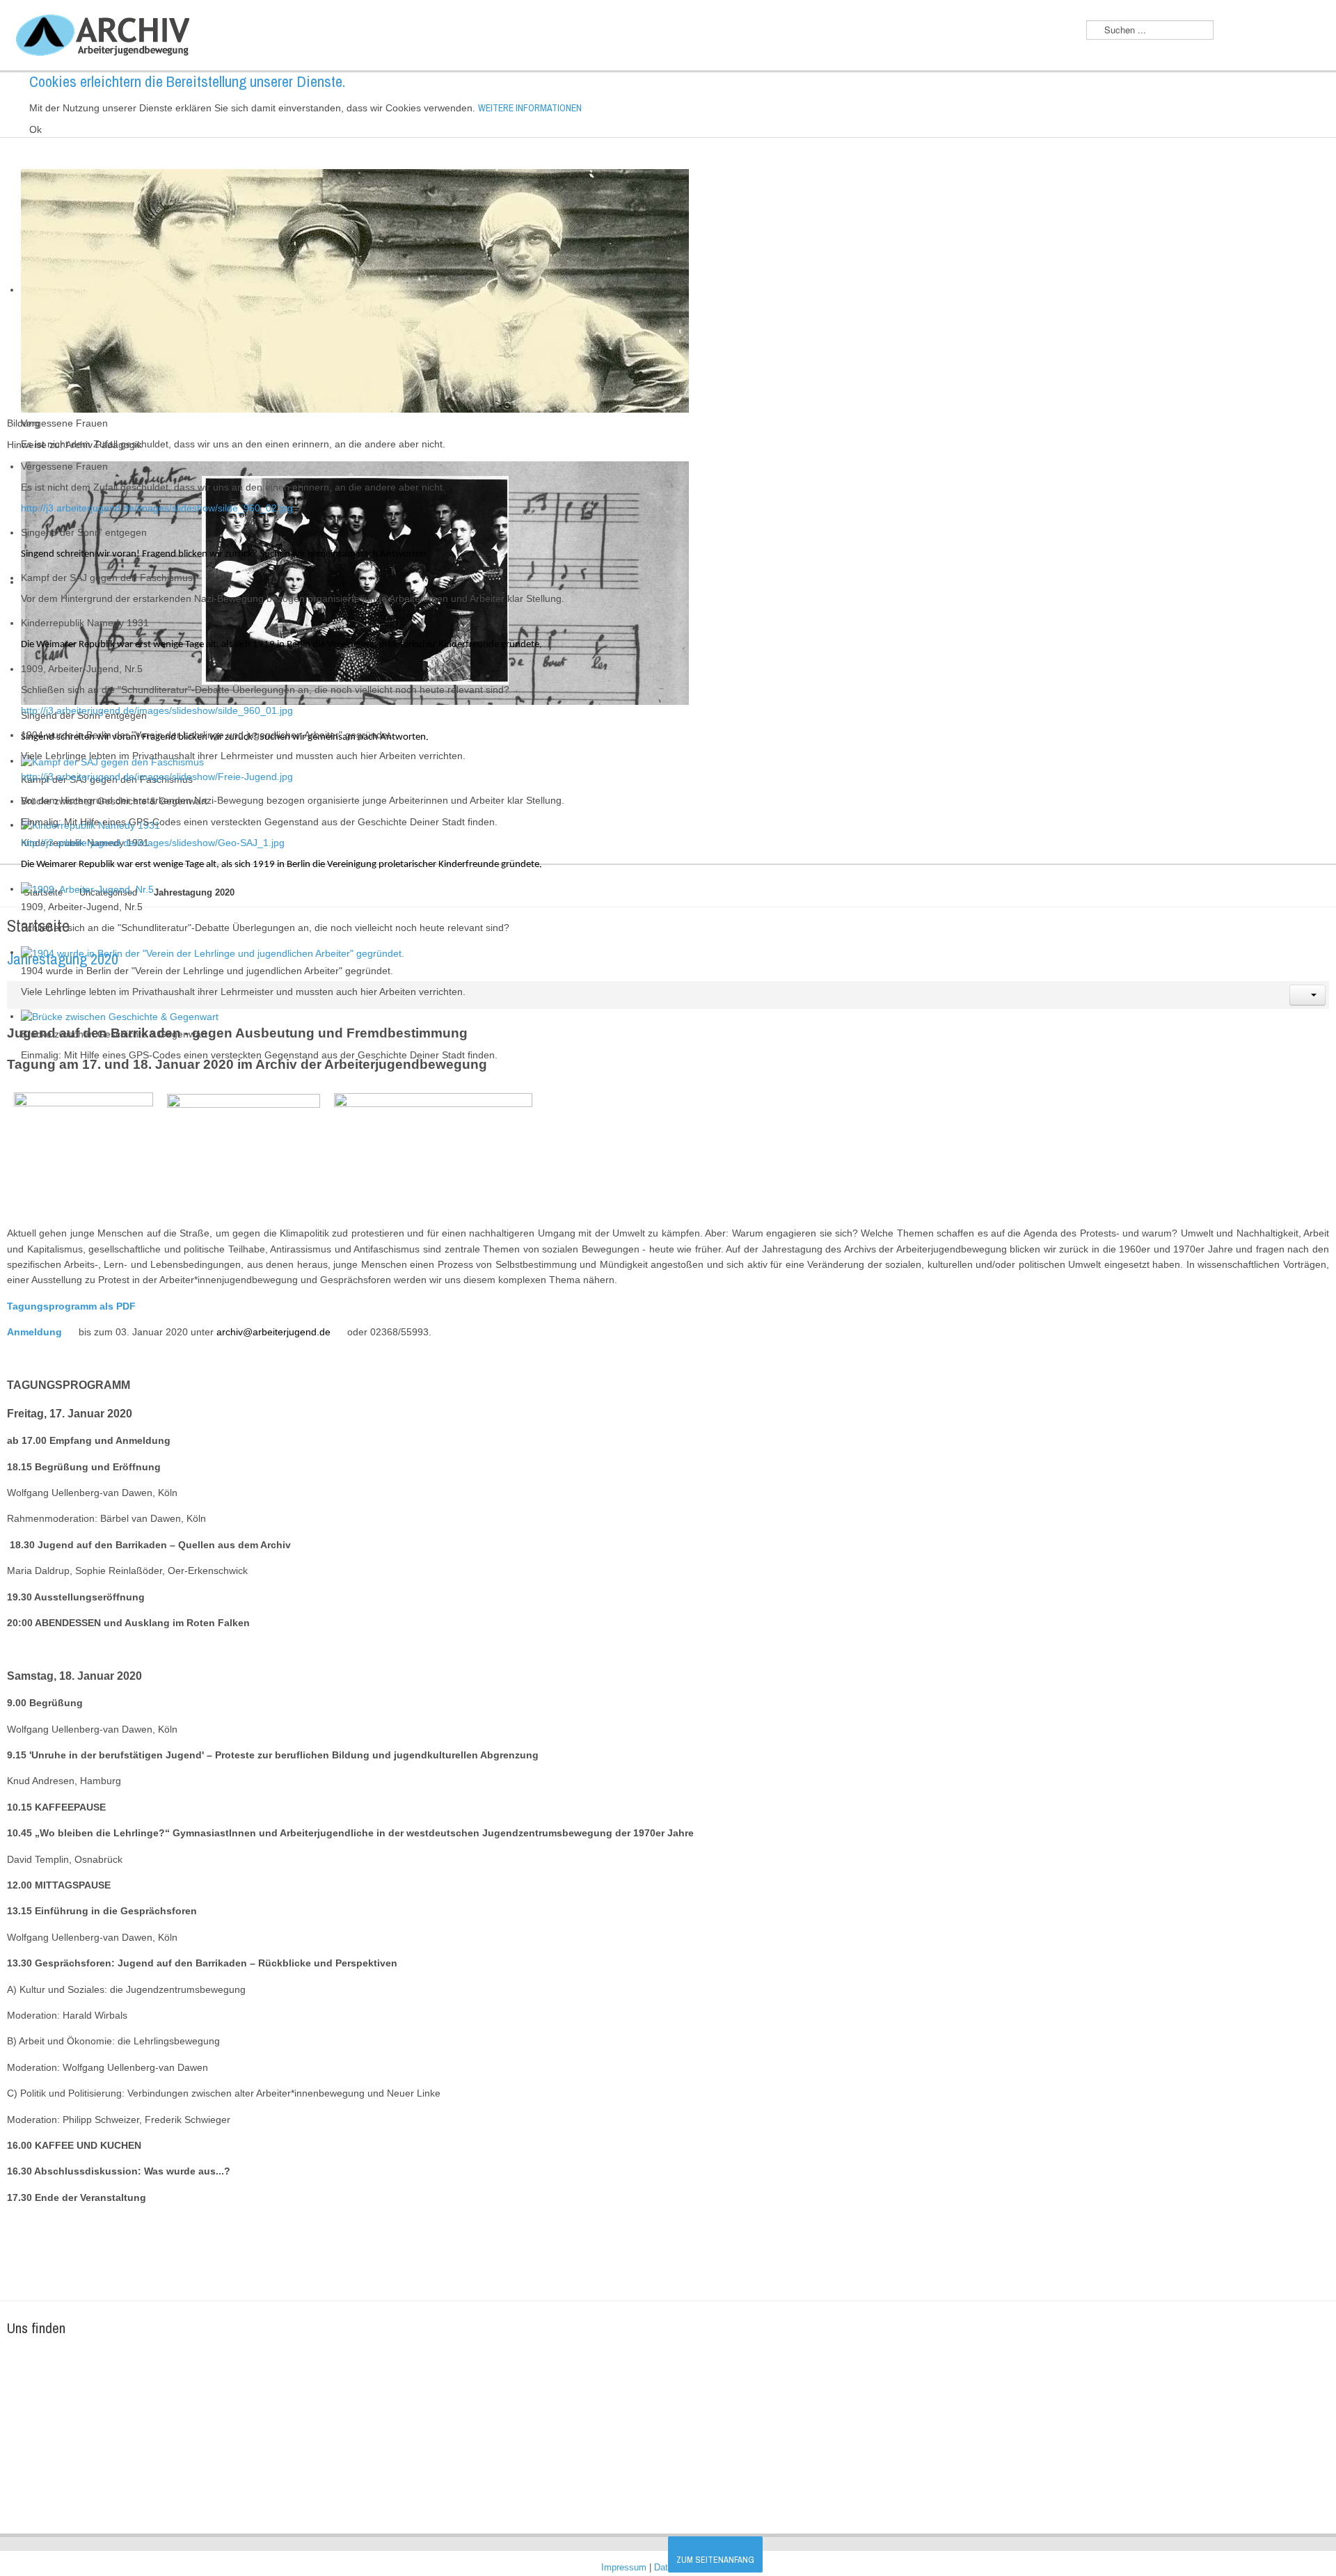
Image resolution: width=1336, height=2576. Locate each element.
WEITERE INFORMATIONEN (530, 108)
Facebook (1311, 31)
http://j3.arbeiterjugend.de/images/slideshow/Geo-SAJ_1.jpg (153, 843)
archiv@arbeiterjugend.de (273, 1332)
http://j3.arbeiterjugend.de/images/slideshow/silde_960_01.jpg (157, 710)
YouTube (1282, 31)
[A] (1245, 33)
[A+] (1258, 32)
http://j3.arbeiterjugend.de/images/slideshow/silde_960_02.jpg (157, 508)
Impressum (625, 2568)
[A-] (1233, 33)
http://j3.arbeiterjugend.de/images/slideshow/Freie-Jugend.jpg (157, 777)
